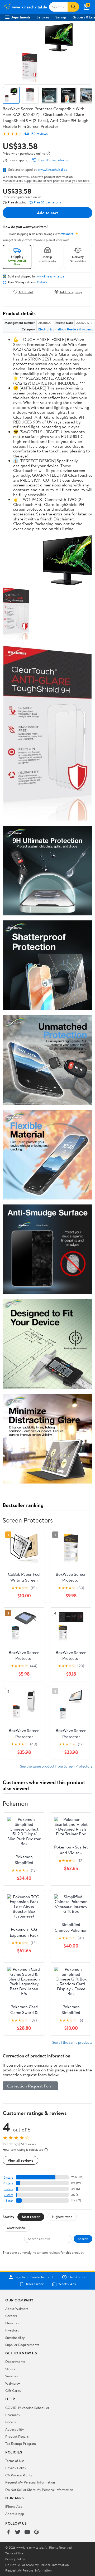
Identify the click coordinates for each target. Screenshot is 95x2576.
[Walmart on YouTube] (27, 2532)
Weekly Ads (67, 2284)
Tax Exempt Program (21, 2443)
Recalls (10, 2422)
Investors (12, 2330)
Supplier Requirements (22, 2345)
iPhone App (14, 2506)
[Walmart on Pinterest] (37, 2532)
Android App (15, 2514)
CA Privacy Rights (19, 2475)
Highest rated (62, 2217)
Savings (61, 17)
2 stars (8, 2195)
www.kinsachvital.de (53, 169)
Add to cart (47, 213)
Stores (10, 2369)
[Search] (73, 7)
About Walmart (17, 2309)
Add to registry (71, 292)
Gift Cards (13, 2390)
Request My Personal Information (30, 2482)
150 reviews (39, 134)
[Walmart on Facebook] (8, 2532)
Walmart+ (13, 2383)
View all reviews (20, 2160)
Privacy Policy (16, 2468)
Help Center (78, 2277)
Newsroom (13, 2323)
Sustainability (15, 2338)
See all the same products (72, 2042)
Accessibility (15, 2429)
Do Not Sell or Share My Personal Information (39, 2490)
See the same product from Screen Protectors (56, 1766)
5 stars (8, 2177)
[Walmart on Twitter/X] (18, 2532)
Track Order (35, 2284)
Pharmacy (13, 2415)
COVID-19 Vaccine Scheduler (27, 2408)
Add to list (26, 292)
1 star (9, 2201)
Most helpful (16, 2228)
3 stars (8, 2189)
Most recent (31, 2217)
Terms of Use (15, 2461)
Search (83, 2239)
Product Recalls (17, 2436)
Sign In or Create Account (34, 2277)
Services (43, 17)
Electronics (46, 329)
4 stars (8, 2183)
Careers (11, 2316)
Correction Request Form (30, 2086)
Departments (20, 17)
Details (42, 282)
